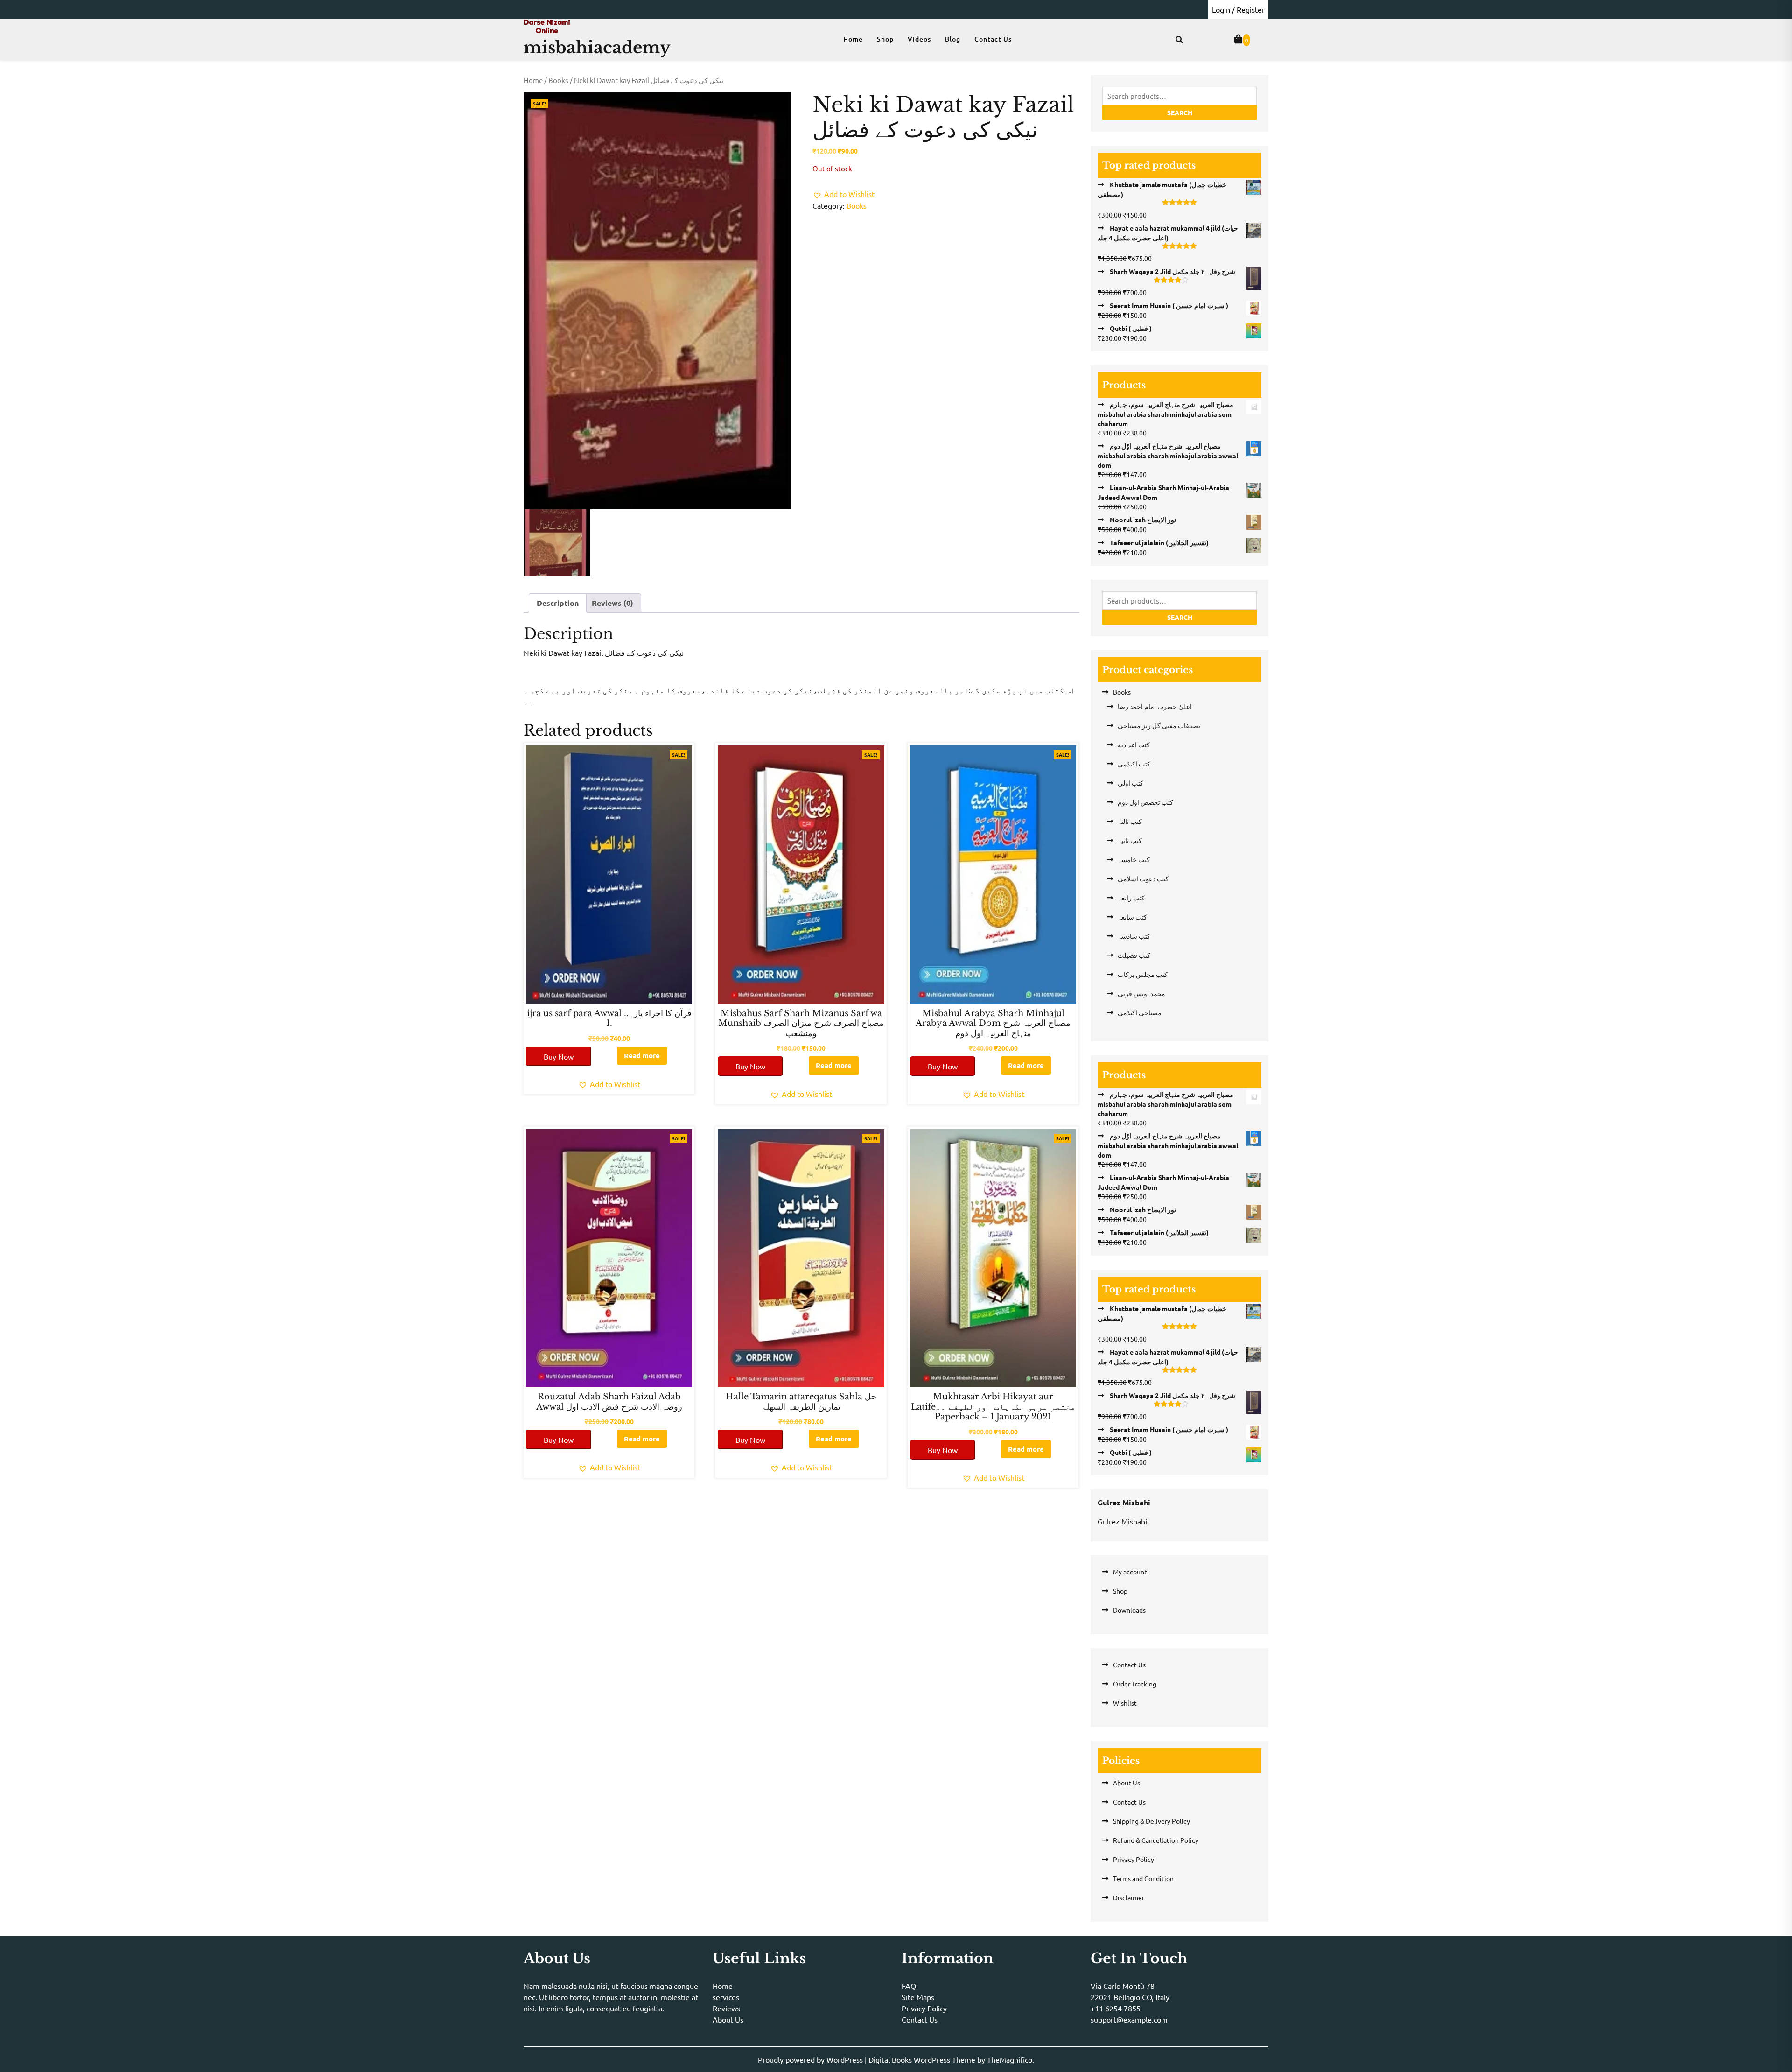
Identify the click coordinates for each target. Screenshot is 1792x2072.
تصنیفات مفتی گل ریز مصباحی (1159, 725)
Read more (642, 1055)
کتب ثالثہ (1130, 821)
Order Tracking (1135, 1684)
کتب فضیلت (1134, 955)
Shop (885, 39)
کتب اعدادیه (1134, 745)
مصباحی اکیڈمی (1140, 1012)
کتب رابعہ (1131, 898)
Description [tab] (558, 603)
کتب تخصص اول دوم (1145, 802)
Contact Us (993, 39)
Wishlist (1125, 1703)
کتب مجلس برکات (1143, 974)
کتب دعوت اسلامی (1143, 878)
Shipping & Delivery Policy (1151, 1821)
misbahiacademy (597, 47)
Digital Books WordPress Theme (923, 2059)
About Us (1127, 1783)
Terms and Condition (1143, 1878)
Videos (919, 39)
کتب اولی (1130, 783)
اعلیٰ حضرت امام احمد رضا (1155, 706)
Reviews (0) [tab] (612, 603)
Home (853, 39)
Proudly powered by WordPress (811, 2059)
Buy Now (559, 1056)
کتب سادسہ (1134, 936)
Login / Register (1238, 9)
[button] (843, 194)
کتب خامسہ (1134, 859)
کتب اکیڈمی (1134, 764)
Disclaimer (1129, 1897)
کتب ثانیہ (1130, 840)
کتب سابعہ (1132, 917)
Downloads (1129, 1610)
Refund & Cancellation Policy (1156, 1840)
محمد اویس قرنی (1141, 993)
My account (1130, 1572)
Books (558, 80)
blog (953, 39)
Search (1180, 112)
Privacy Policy (1134, 1859)
